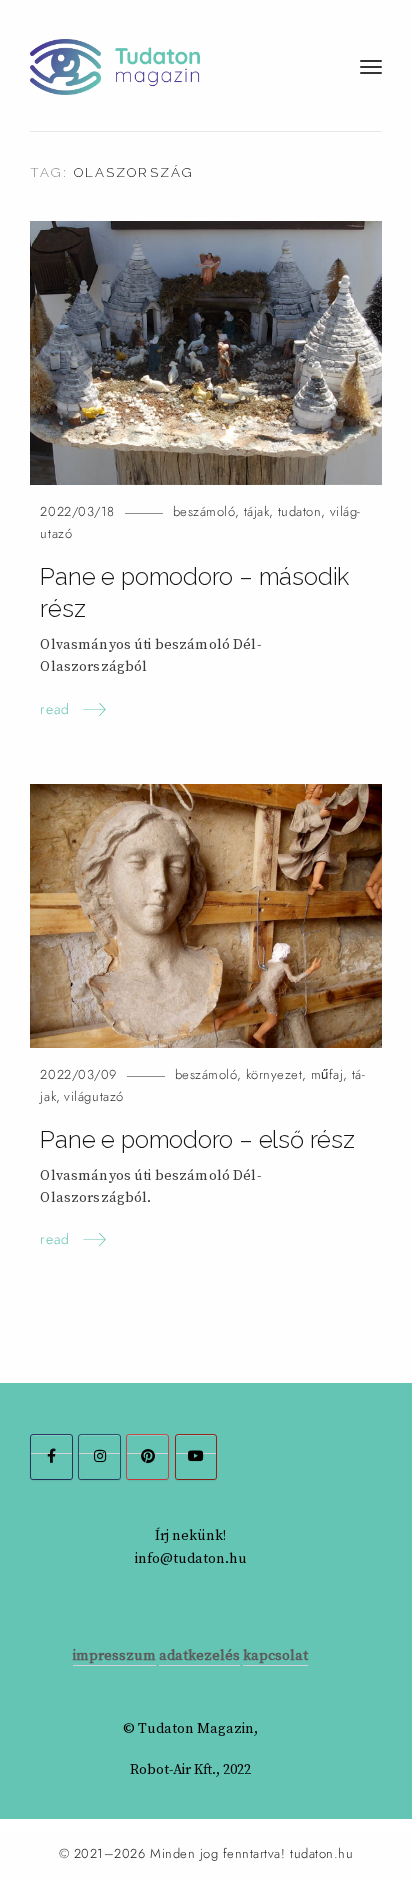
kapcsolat (275, 1656)
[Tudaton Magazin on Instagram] (99, 1457)
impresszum (114, 1656)
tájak (257, 511)
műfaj (327, 1074)
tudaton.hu (321, 1854)
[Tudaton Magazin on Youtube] (196, 1457)
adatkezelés (199, 1656)
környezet (274, 1074)
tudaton (300, 511)
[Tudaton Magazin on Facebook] (51, 1457)
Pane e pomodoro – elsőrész (197, 1140)
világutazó (93, 1096)
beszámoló (204, 511)
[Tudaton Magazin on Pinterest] (147, 1457)
